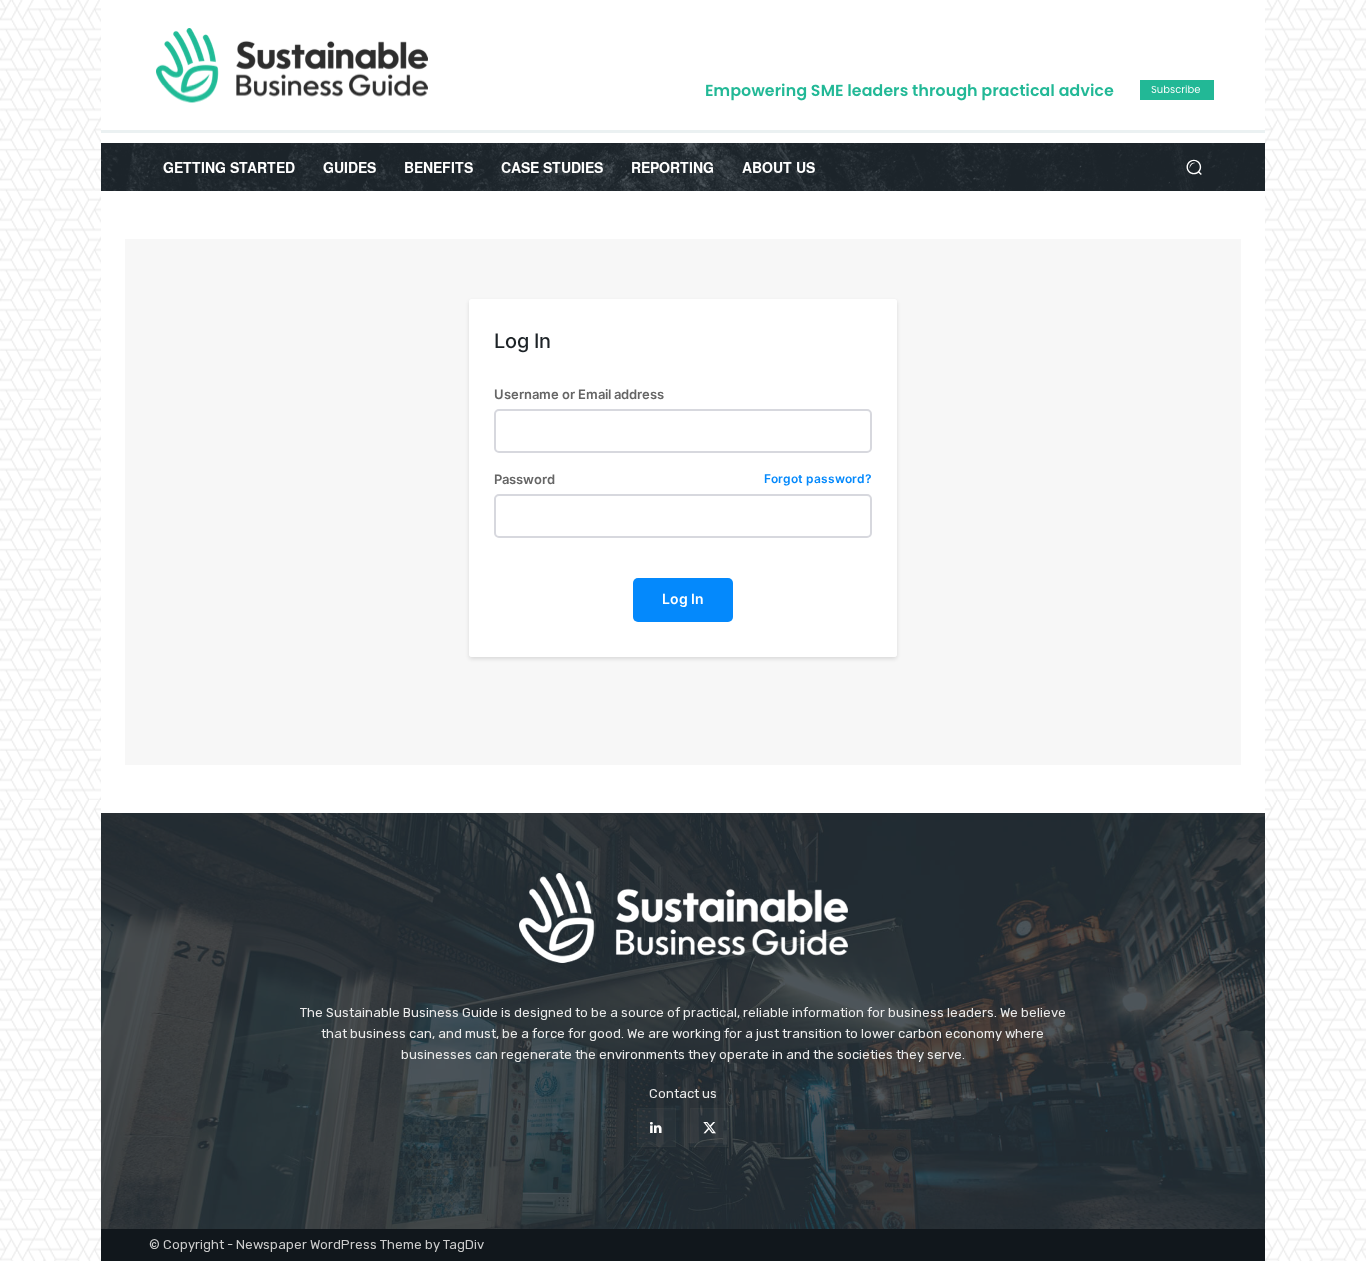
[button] (1193, 167)
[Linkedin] (656, 1127)
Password (682, 479)
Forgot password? (818, 479)
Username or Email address (579, 394)
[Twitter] (709, 1127)
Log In (683, 598)
